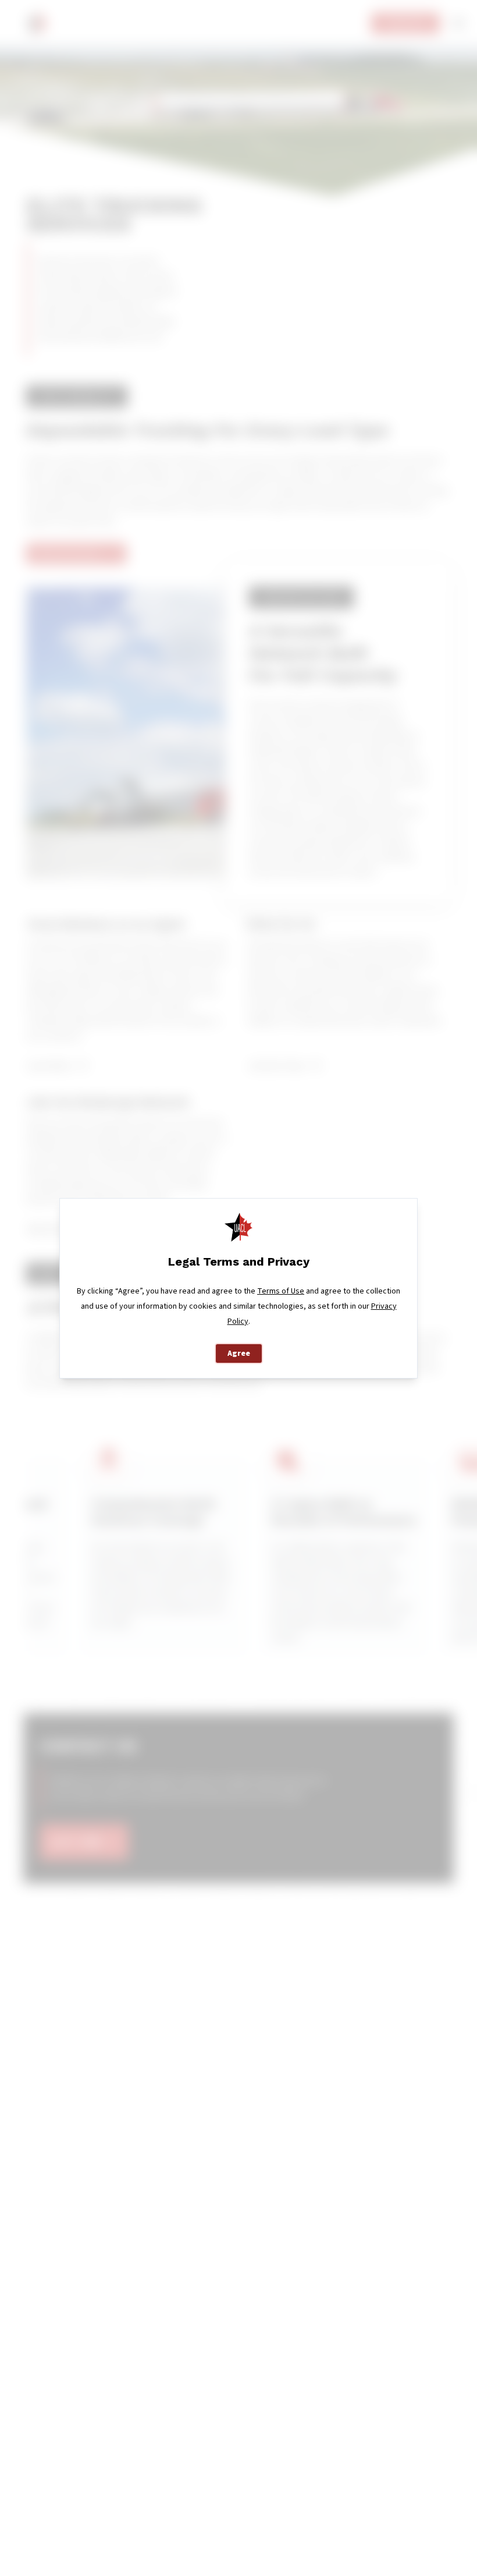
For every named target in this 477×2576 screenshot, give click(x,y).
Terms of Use (281, 1291)
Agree (239, 1353)
